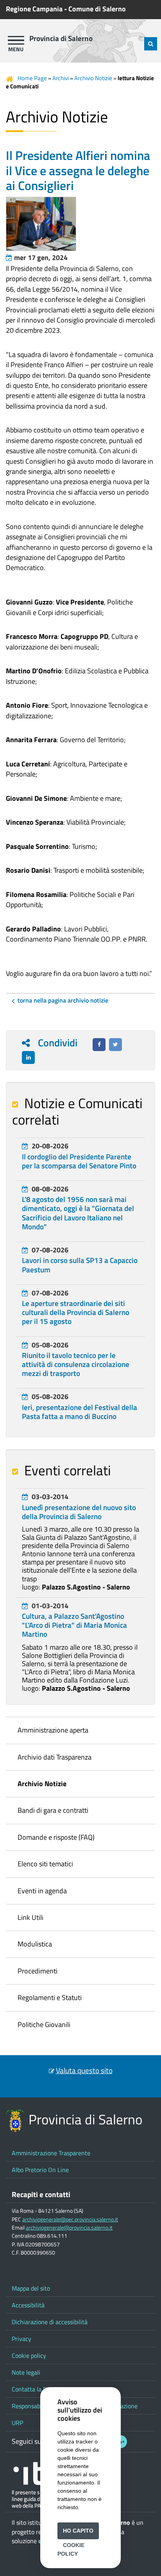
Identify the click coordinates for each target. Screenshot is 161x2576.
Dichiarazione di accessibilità (50, 2322)
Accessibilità (28, 2305)
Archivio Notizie (93, 78)
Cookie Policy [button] (71, 2549)
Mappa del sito (31, 2288)
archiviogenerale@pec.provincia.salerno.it (70, 2219)
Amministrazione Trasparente (51, 2153)
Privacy (21, 2339)
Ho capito (78, 2531)
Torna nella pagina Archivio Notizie (63, 1000)
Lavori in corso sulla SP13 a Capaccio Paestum (80, 1265)
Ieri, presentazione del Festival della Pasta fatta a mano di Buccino (80, 1412)
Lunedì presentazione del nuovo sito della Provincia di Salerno (79, 1512)
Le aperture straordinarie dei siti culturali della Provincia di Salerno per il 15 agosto (76, 1312)
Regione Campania (34, 9)
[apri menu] (16, 40)
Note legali (26, 2372)
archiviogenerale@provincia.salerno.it (69, 2228)
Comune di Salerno (97, 9)
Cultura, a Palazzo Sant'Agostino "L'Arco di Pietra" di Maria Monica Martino (74, 1625)
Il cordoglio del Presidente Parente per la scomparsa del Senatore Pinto (79, 1161)
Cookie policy (29, 2355)
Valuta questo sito (84, 2070)
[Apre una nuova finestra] (99, 1045)
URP (17, 2423)
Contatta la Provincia (40, 2389)
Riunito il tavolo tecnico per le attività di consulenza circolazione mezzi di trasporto (76, 1364)
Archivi (61, 78)
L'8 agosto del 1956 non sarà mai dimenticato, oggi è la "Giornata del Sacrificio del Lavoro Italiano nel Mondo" (78, 1213)
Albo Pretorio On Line (40, 2170)
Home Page (32, 78)
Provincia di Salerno (61, 38)
